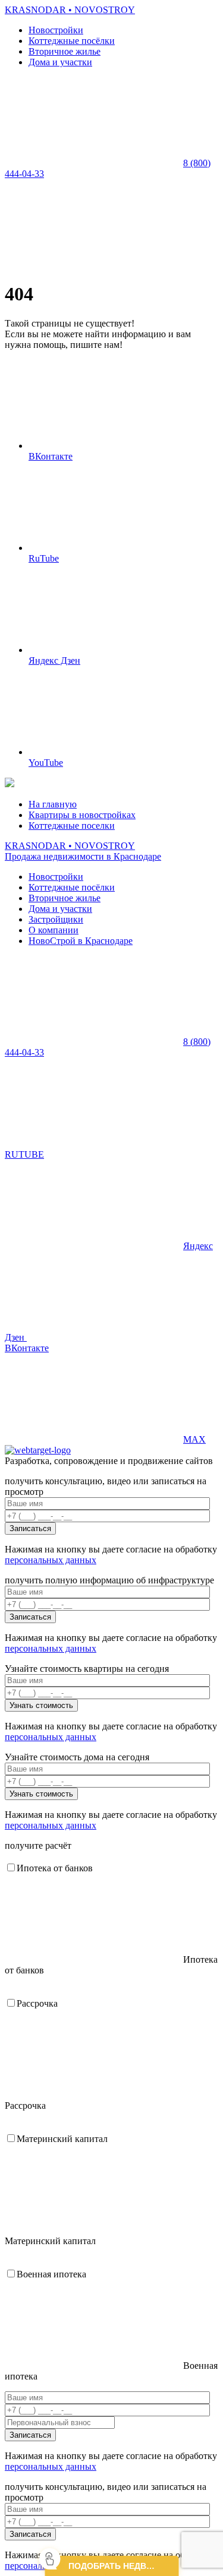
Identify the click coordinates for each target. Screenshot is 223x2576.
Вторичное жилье (65, 51)
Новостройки (56, 30)
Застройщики (56, 919)
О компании (54, 930)
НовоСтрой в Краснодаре (81, 941)
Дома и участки (60, 62)
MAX (194, 1439)
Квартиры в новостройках (82, 815)
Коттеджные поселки (72, 826)
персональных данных (51, 1560)
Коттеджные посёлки (72, 41)
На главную (53, 804)
